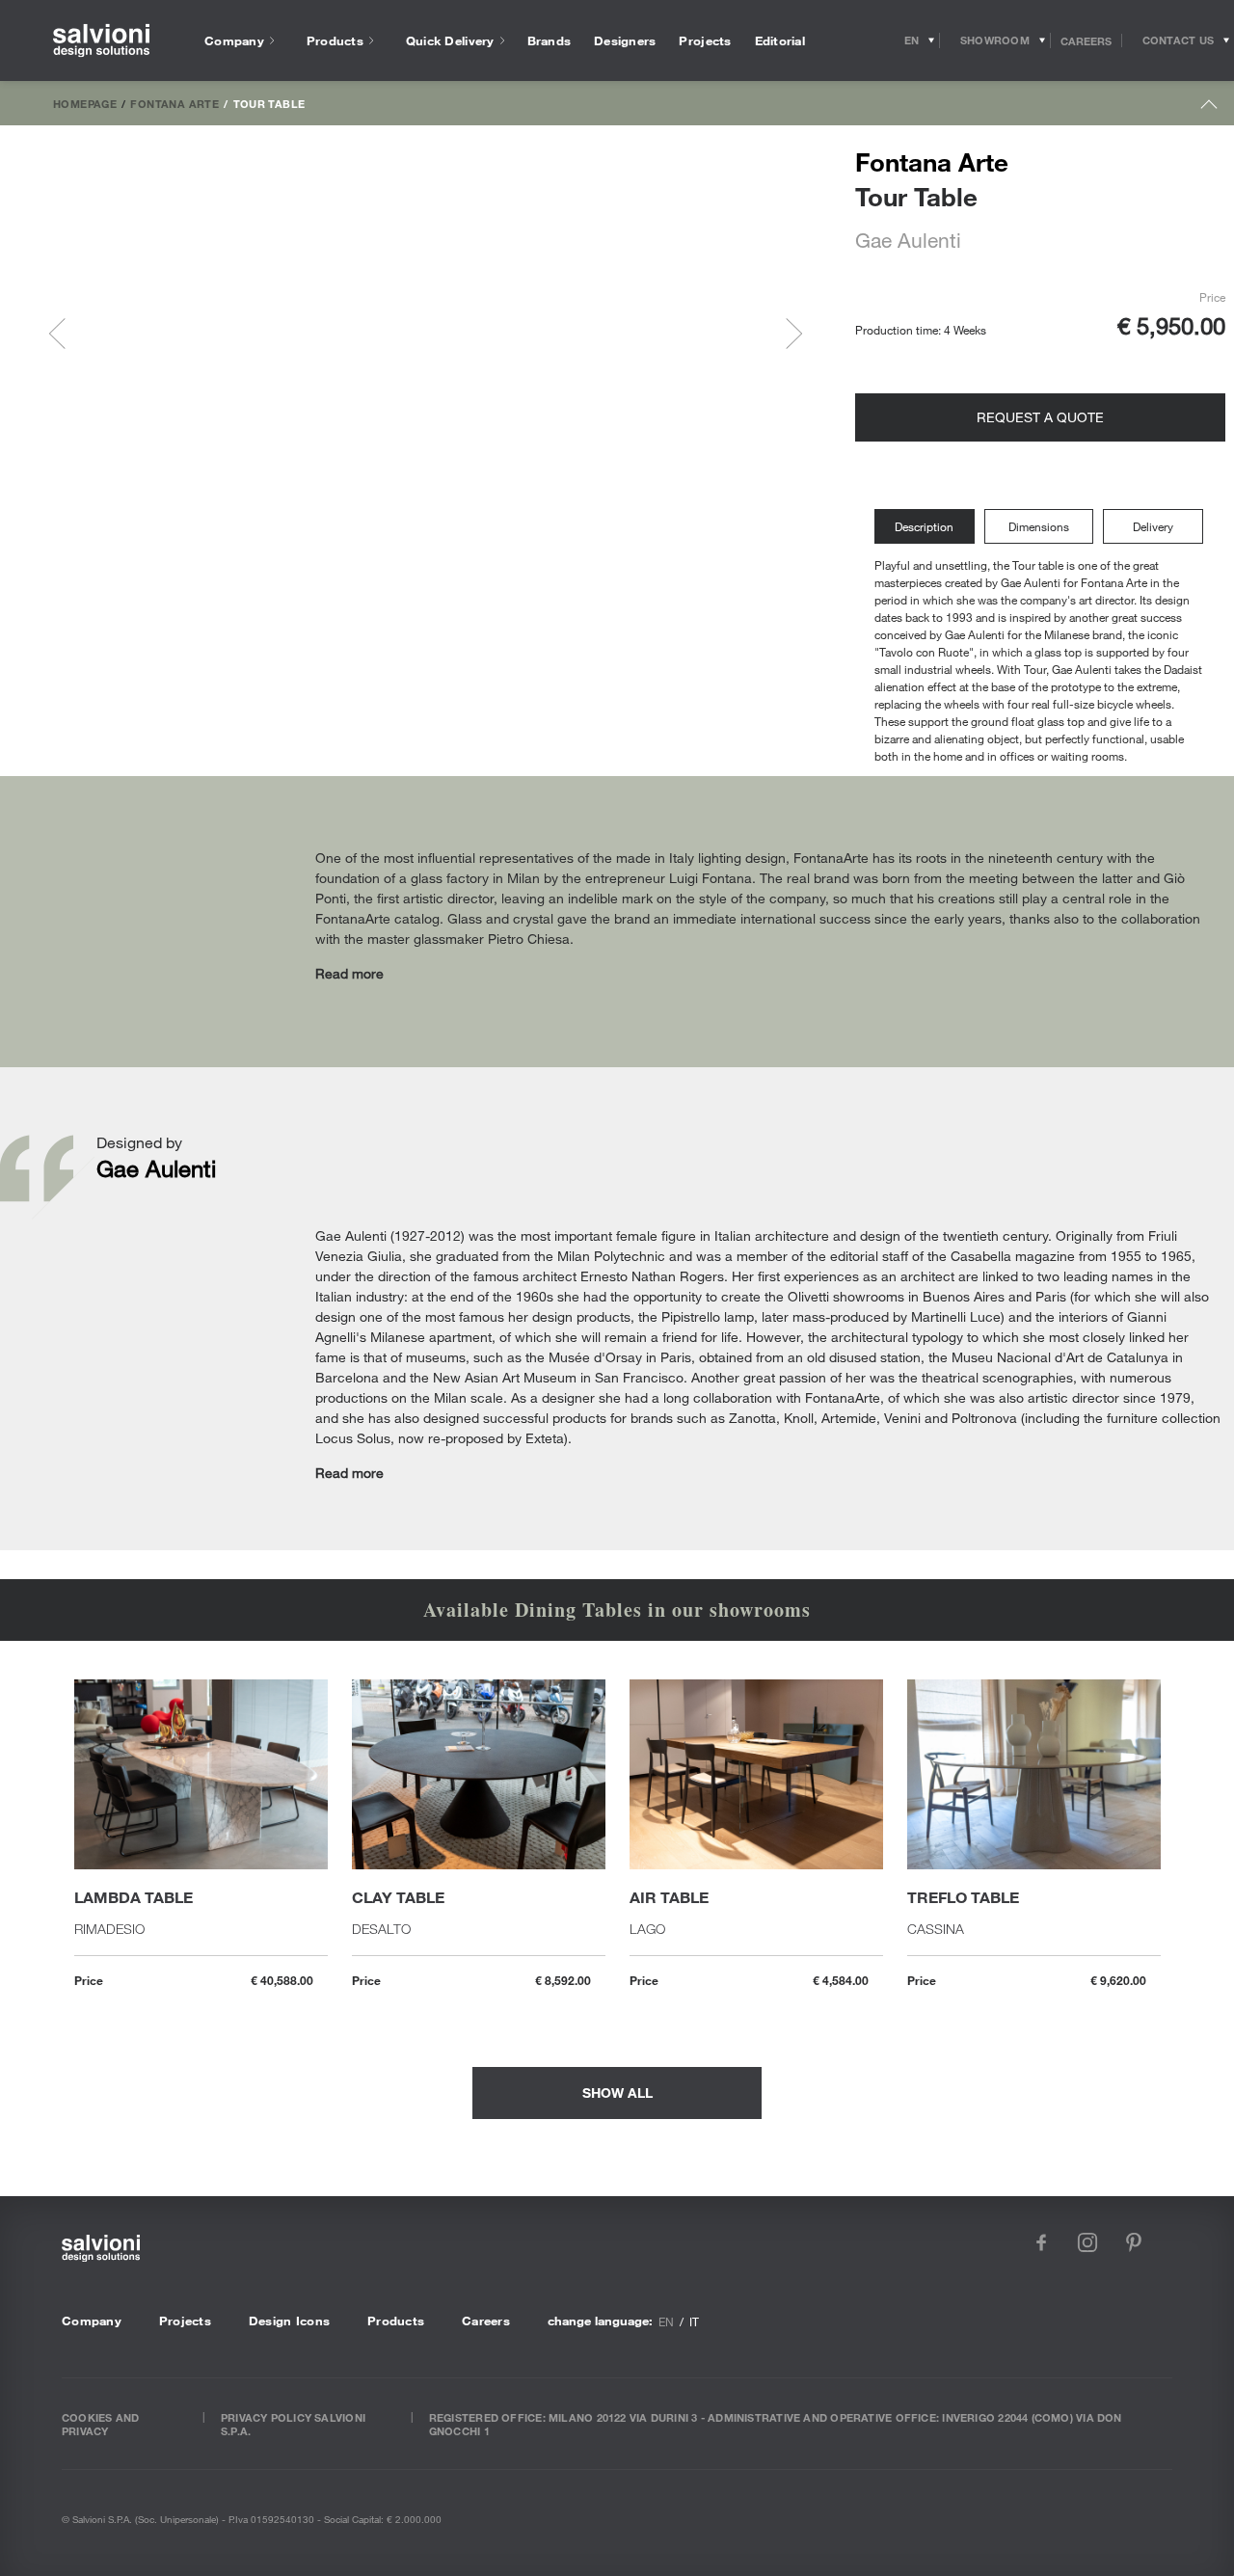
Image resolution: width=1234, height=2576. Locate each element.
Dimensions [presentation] (1039, 526)
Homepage (85, 103)
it (694, 2321)
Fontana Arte (174, 103)
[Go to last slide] (65, 334)
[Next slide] (787, 334)
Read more (349, 973)
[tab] (929, 527)
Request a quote (1040, 417)
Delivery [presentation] (1153, 526)
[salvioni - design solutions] (101, 41)
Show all (617, 2093)
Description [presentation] (924, 526)
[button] (130, 334)
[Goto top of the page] (1209, 108)
